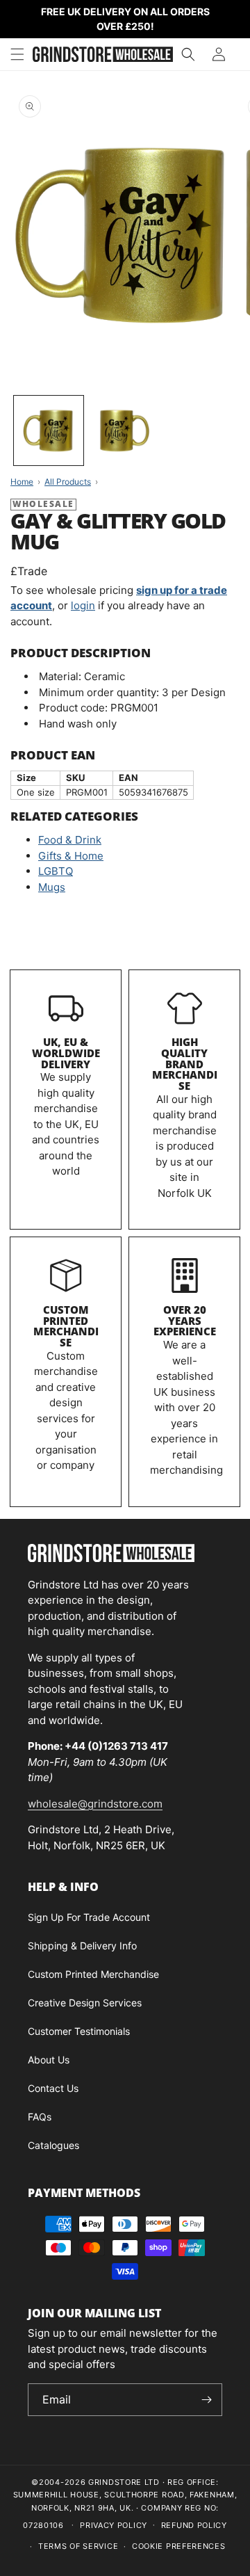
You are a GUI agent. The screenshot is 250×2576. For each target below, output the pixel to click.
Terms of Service (78, 2546)
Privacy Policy (114, 2525)
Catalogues (53, 2145)
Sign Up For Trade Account (89, 1917)
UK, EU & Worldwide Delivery (66, 1053)
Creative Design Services (85, 2003)
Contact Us (53, 2088)
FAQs (40, 2117)
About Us (49, 2060)
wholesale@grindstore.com (95, 1804)
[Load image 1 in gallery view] (49, 430)
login (83, 605)
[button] (17, 54)
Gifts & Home (71, 856)
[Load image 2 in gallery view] (125, 430)
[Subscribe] (206, 2400)
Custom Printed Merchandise (66, 1326)
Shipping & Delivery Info (82, 1946)
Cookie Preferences (179, 2546)
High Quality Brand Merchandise (185, 1064)
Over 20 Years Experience (185, 1321)
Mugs (52, 887)
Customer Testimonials (79, 2031)
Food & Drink (70, 840)
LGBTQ (56, 871)
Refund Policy (194, 2525)
